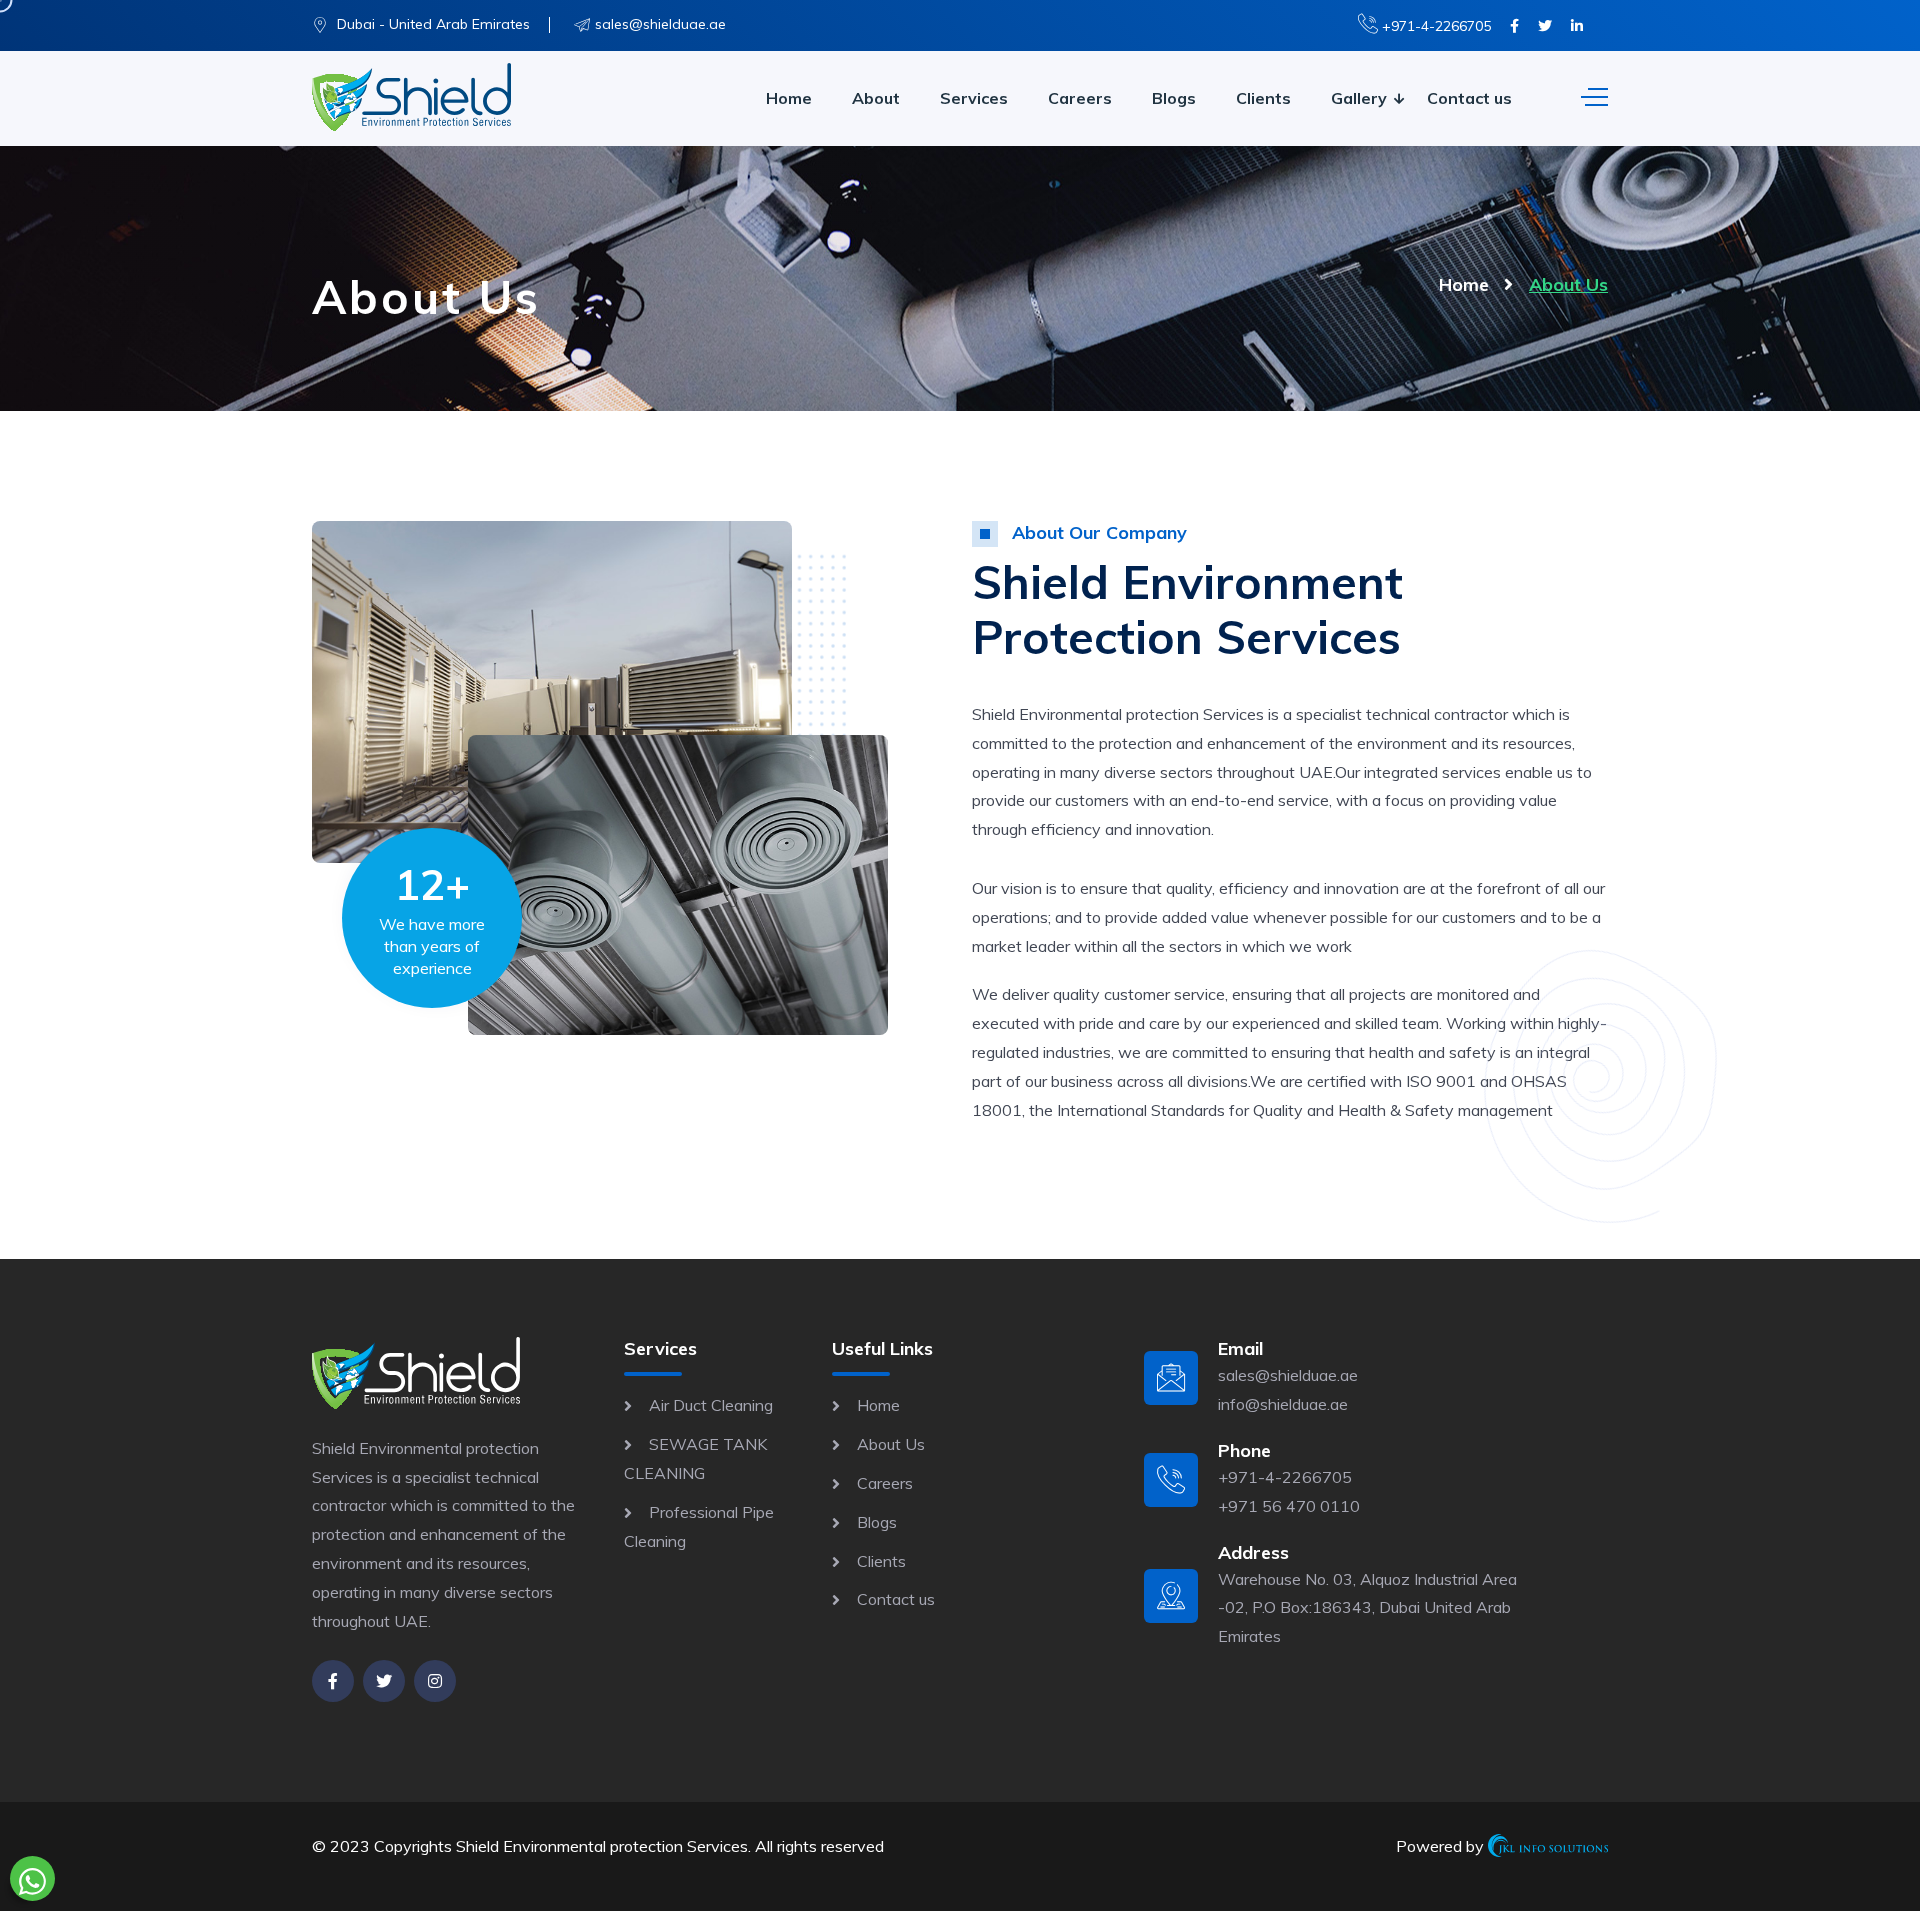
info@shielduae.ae (1283, 1404)
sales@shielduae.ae (660, 24)
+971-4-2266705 (1434, 26)
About (876, 98)
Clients (1263, 98)
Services (974, 98)
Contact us (1469, 98)
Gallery (1359, 98)
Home (789, 98)
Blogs (1174, 98)
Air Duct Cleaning (711, 1405)
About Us (891, 1444)
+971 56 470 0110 (1289, 1506)
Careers (1080, 98)
